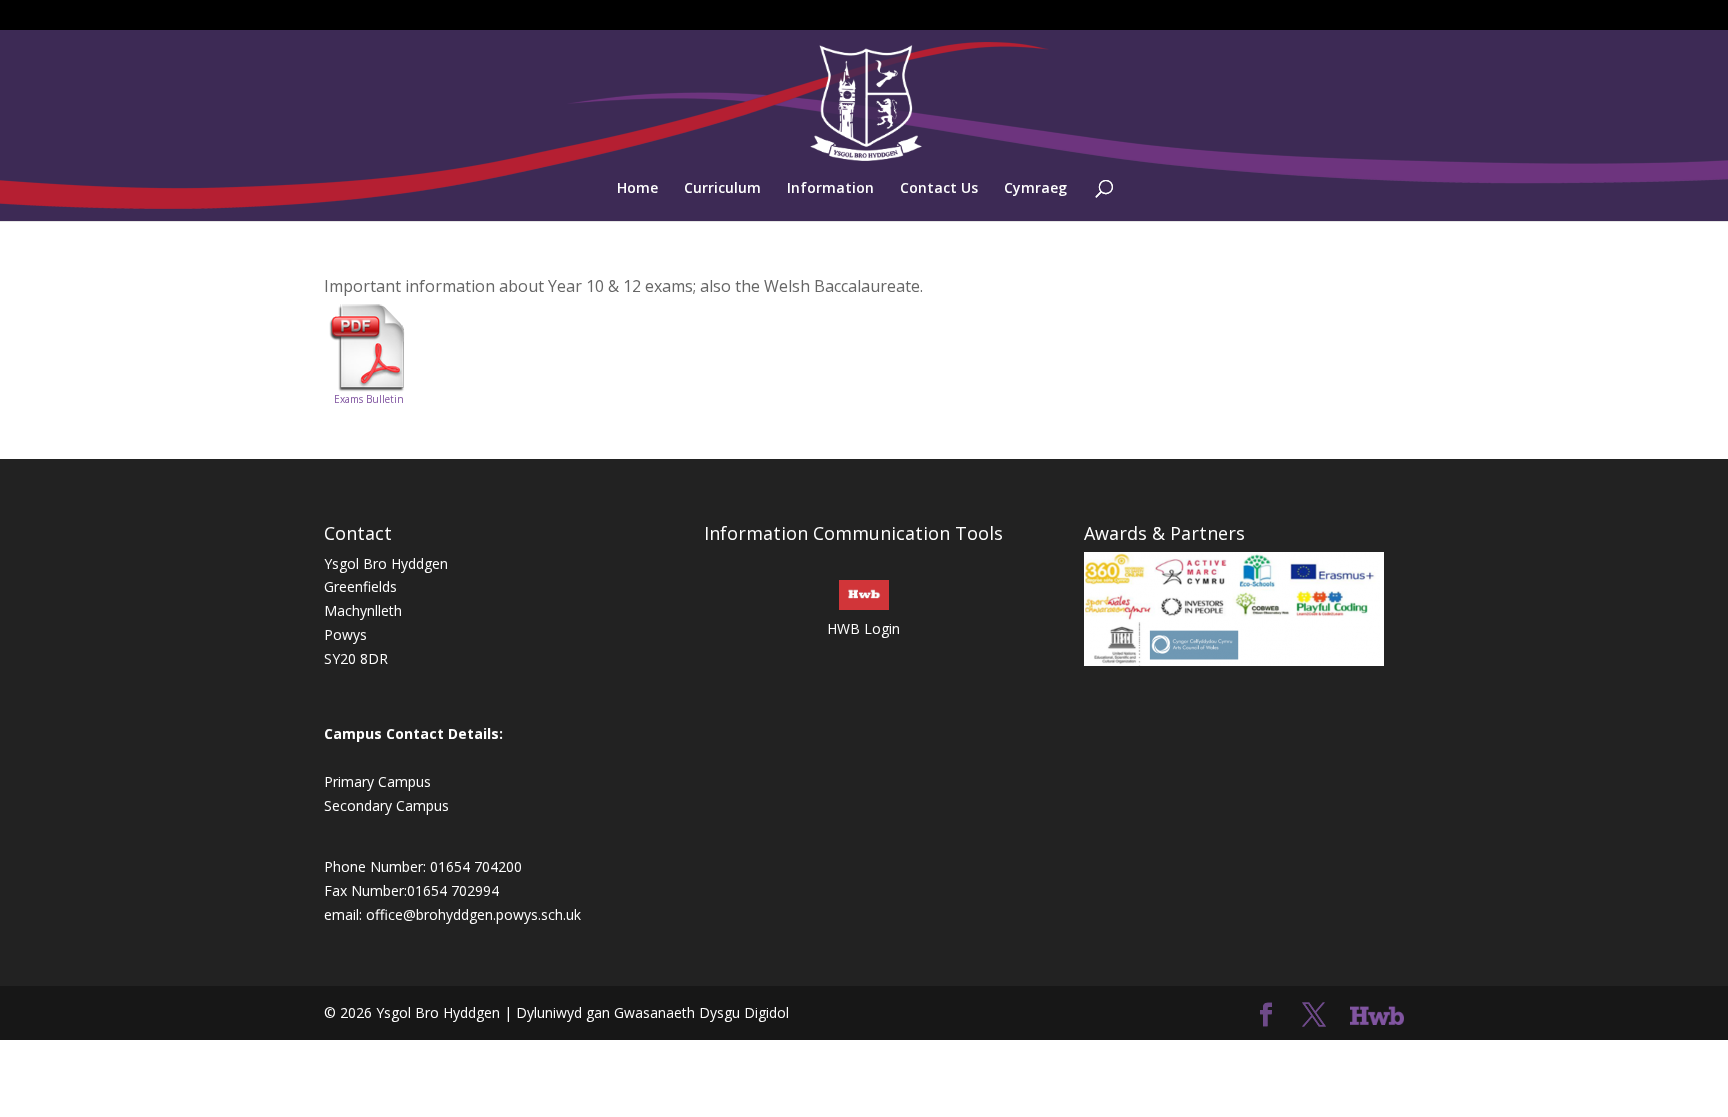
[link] (866, 101)
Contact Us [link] (939, 189)
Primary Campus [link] (377, 781)
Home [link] (637, 189)
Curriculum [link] (722, 189)
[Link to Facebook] (1266, 1015)
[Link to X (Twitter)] (1314, 1015)
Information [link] (830, 189)
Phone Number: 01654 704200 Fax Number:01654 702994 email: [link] (423, 890)
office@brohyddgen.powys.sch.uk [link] (473, 914)
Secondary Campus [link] (386, 805)
